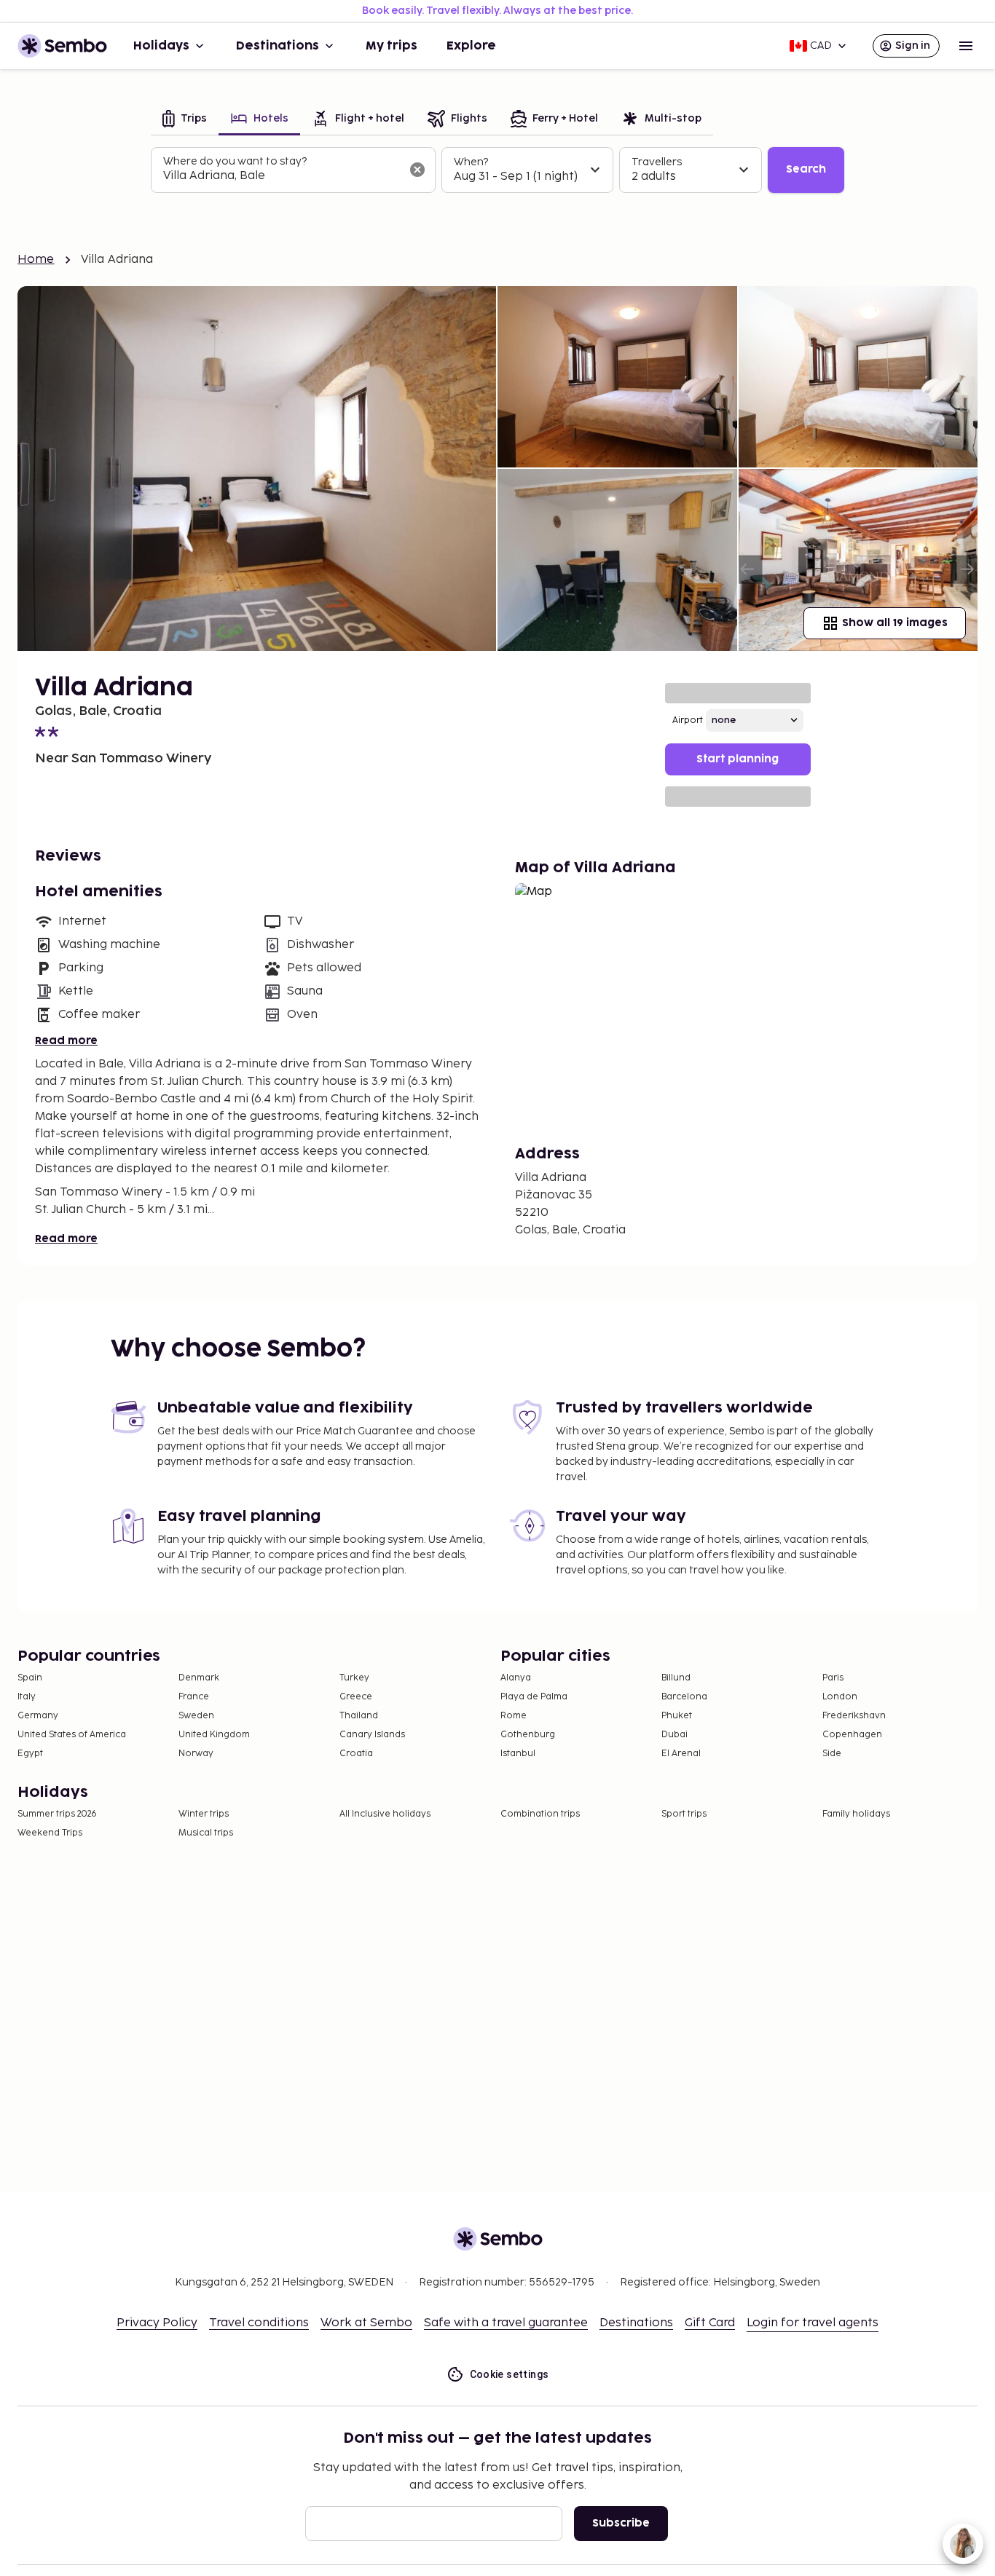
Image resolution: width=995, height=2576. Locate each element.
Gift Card (710, 2323)
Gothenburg (528, 1735)
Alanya (516, 1678)
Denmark (199, 1678)
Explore (471, 46)
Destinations (278, 46)
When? (471, 162)
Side (832, 1754)
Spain (30, 1678)
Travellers (657, 162)
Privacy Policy (157, 2323)
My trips (392, 46)
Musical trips (206, 1833)
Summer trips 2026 (57, 1814)
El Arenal (681, 1754)
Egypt (30, 1754)
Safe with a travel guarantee (506, 2323)
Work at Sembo (366, 2323)
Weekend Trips (50, 1833)
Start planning (738, 759)
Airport (688, 720)
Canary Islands (372, 1735)
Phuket (677, 1716)
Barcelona (684, 1697)
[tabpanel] (497, 170)
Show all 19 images (895, 623)
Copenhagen (852, 1735)
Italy (27, 1697)
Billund (676, 1678)
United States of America (72, 1735)
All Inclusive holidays (385, 1814)
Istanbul (518, 1754)
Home (36, 260)
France (194, 1697)
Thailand (359, 1716)
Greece (356, 1697)
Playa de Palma (534, 1697)
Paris (833, 1678)
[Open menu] (966, 46)
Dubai (675, 1735)
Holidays (161, 46)
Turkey (354, 1678)
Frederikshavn (854, 1716)
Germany (38, 1716)
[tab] (185, 120)
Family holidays (856, 1814)
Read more (66, 1041)
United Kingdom (214, 1735)
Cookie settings (510, 2374)
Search (806, 169)
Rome (514, 1716)
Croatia (356, 1754)
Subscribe (621, 2523)
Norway (196, 1754)
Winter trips (204, 1814)
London (840, 1697)
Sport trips (684, 1814)
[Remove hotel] (417, 170)
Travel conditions (259, 2323)
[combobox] (282, 176)
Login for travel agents (813, 2323)
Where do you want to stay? (235, 161)
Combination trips (540, 1814)
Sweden (196, 1716)
